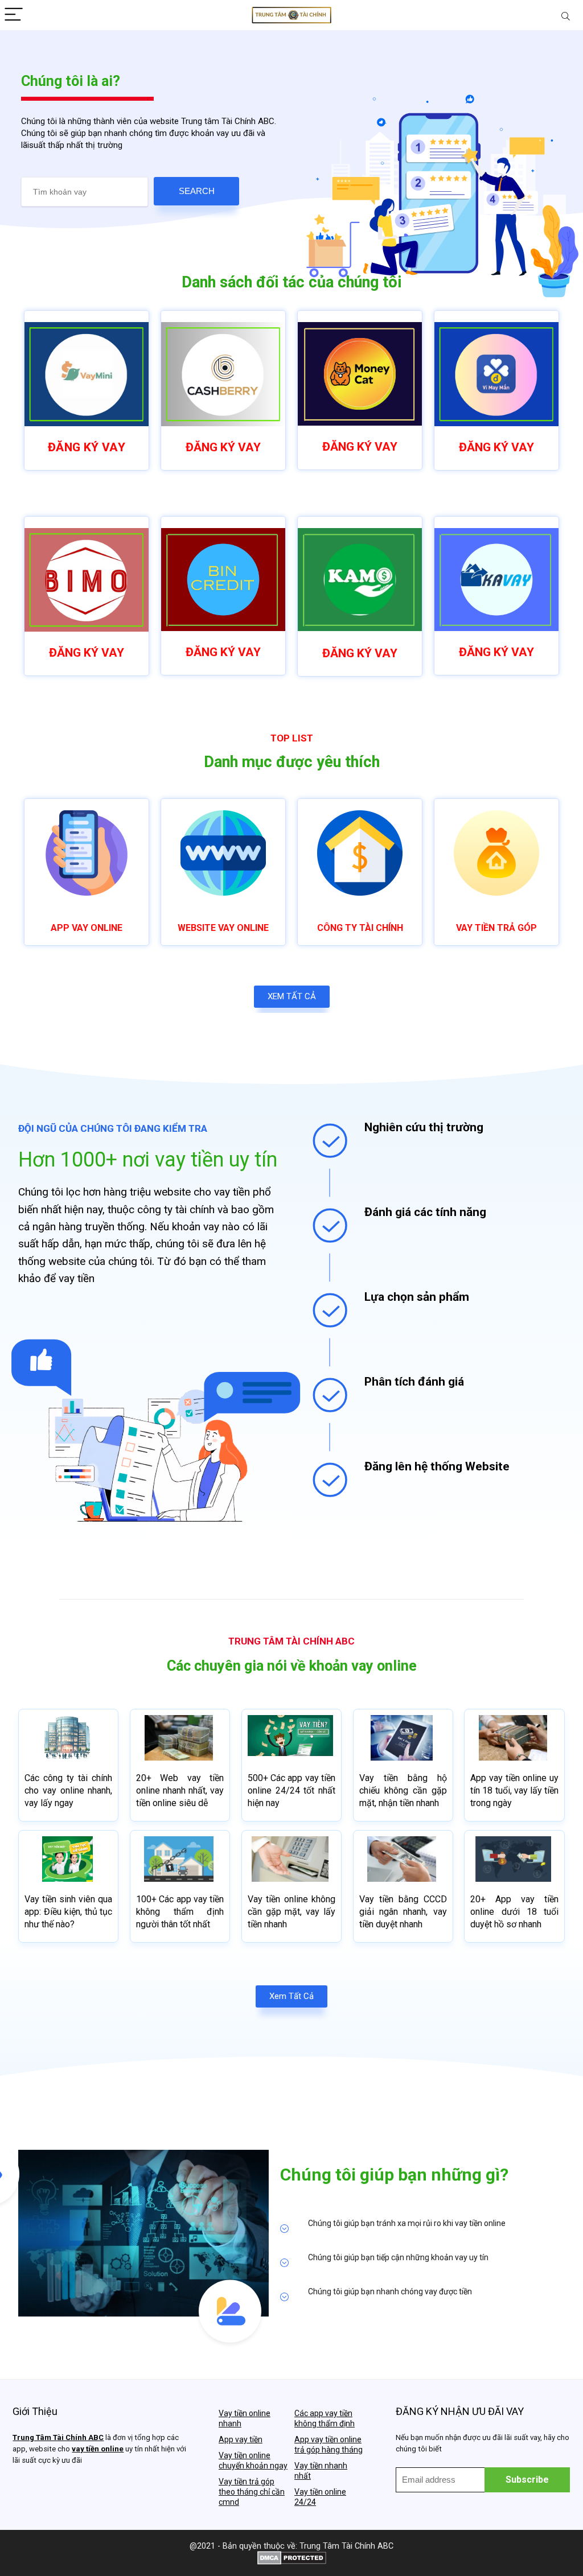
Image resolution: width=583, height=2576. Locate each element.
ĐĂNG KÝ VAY (87, 447)
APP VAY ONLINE (87, 928)
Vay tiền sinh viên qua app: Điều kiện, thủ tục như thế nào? (68, 1912)
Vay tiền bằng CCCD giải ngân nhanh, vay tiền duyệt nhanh (403, 1912)
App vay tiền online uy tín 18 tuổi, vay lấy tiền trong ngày (514, 1790)
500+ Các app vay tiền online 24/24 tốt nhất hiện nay (291, 1790)
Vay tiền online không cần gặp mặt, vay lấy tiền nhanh (291, 1912)
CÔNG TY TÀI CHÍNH (360, 928)
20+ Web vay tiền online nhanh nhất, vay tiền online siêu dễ (180, 1790)
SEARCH (197, 191)
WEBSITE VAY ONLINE (223, 928)
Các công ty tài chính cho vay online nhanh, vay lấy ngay (68, 1790)
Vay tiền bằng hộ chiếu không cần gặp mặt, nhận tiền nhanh (403, 1790)
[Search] (565, 15)
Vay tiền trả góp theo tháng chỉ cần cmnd (252, 2492)
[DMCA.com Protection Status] (292, 2556)
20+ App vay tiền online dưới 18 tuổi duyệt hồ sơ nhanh (514, 1912)
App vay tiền (241, 2439)
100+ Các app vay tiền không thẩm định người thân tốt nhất (180, 1912)
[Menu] (14, 15)
